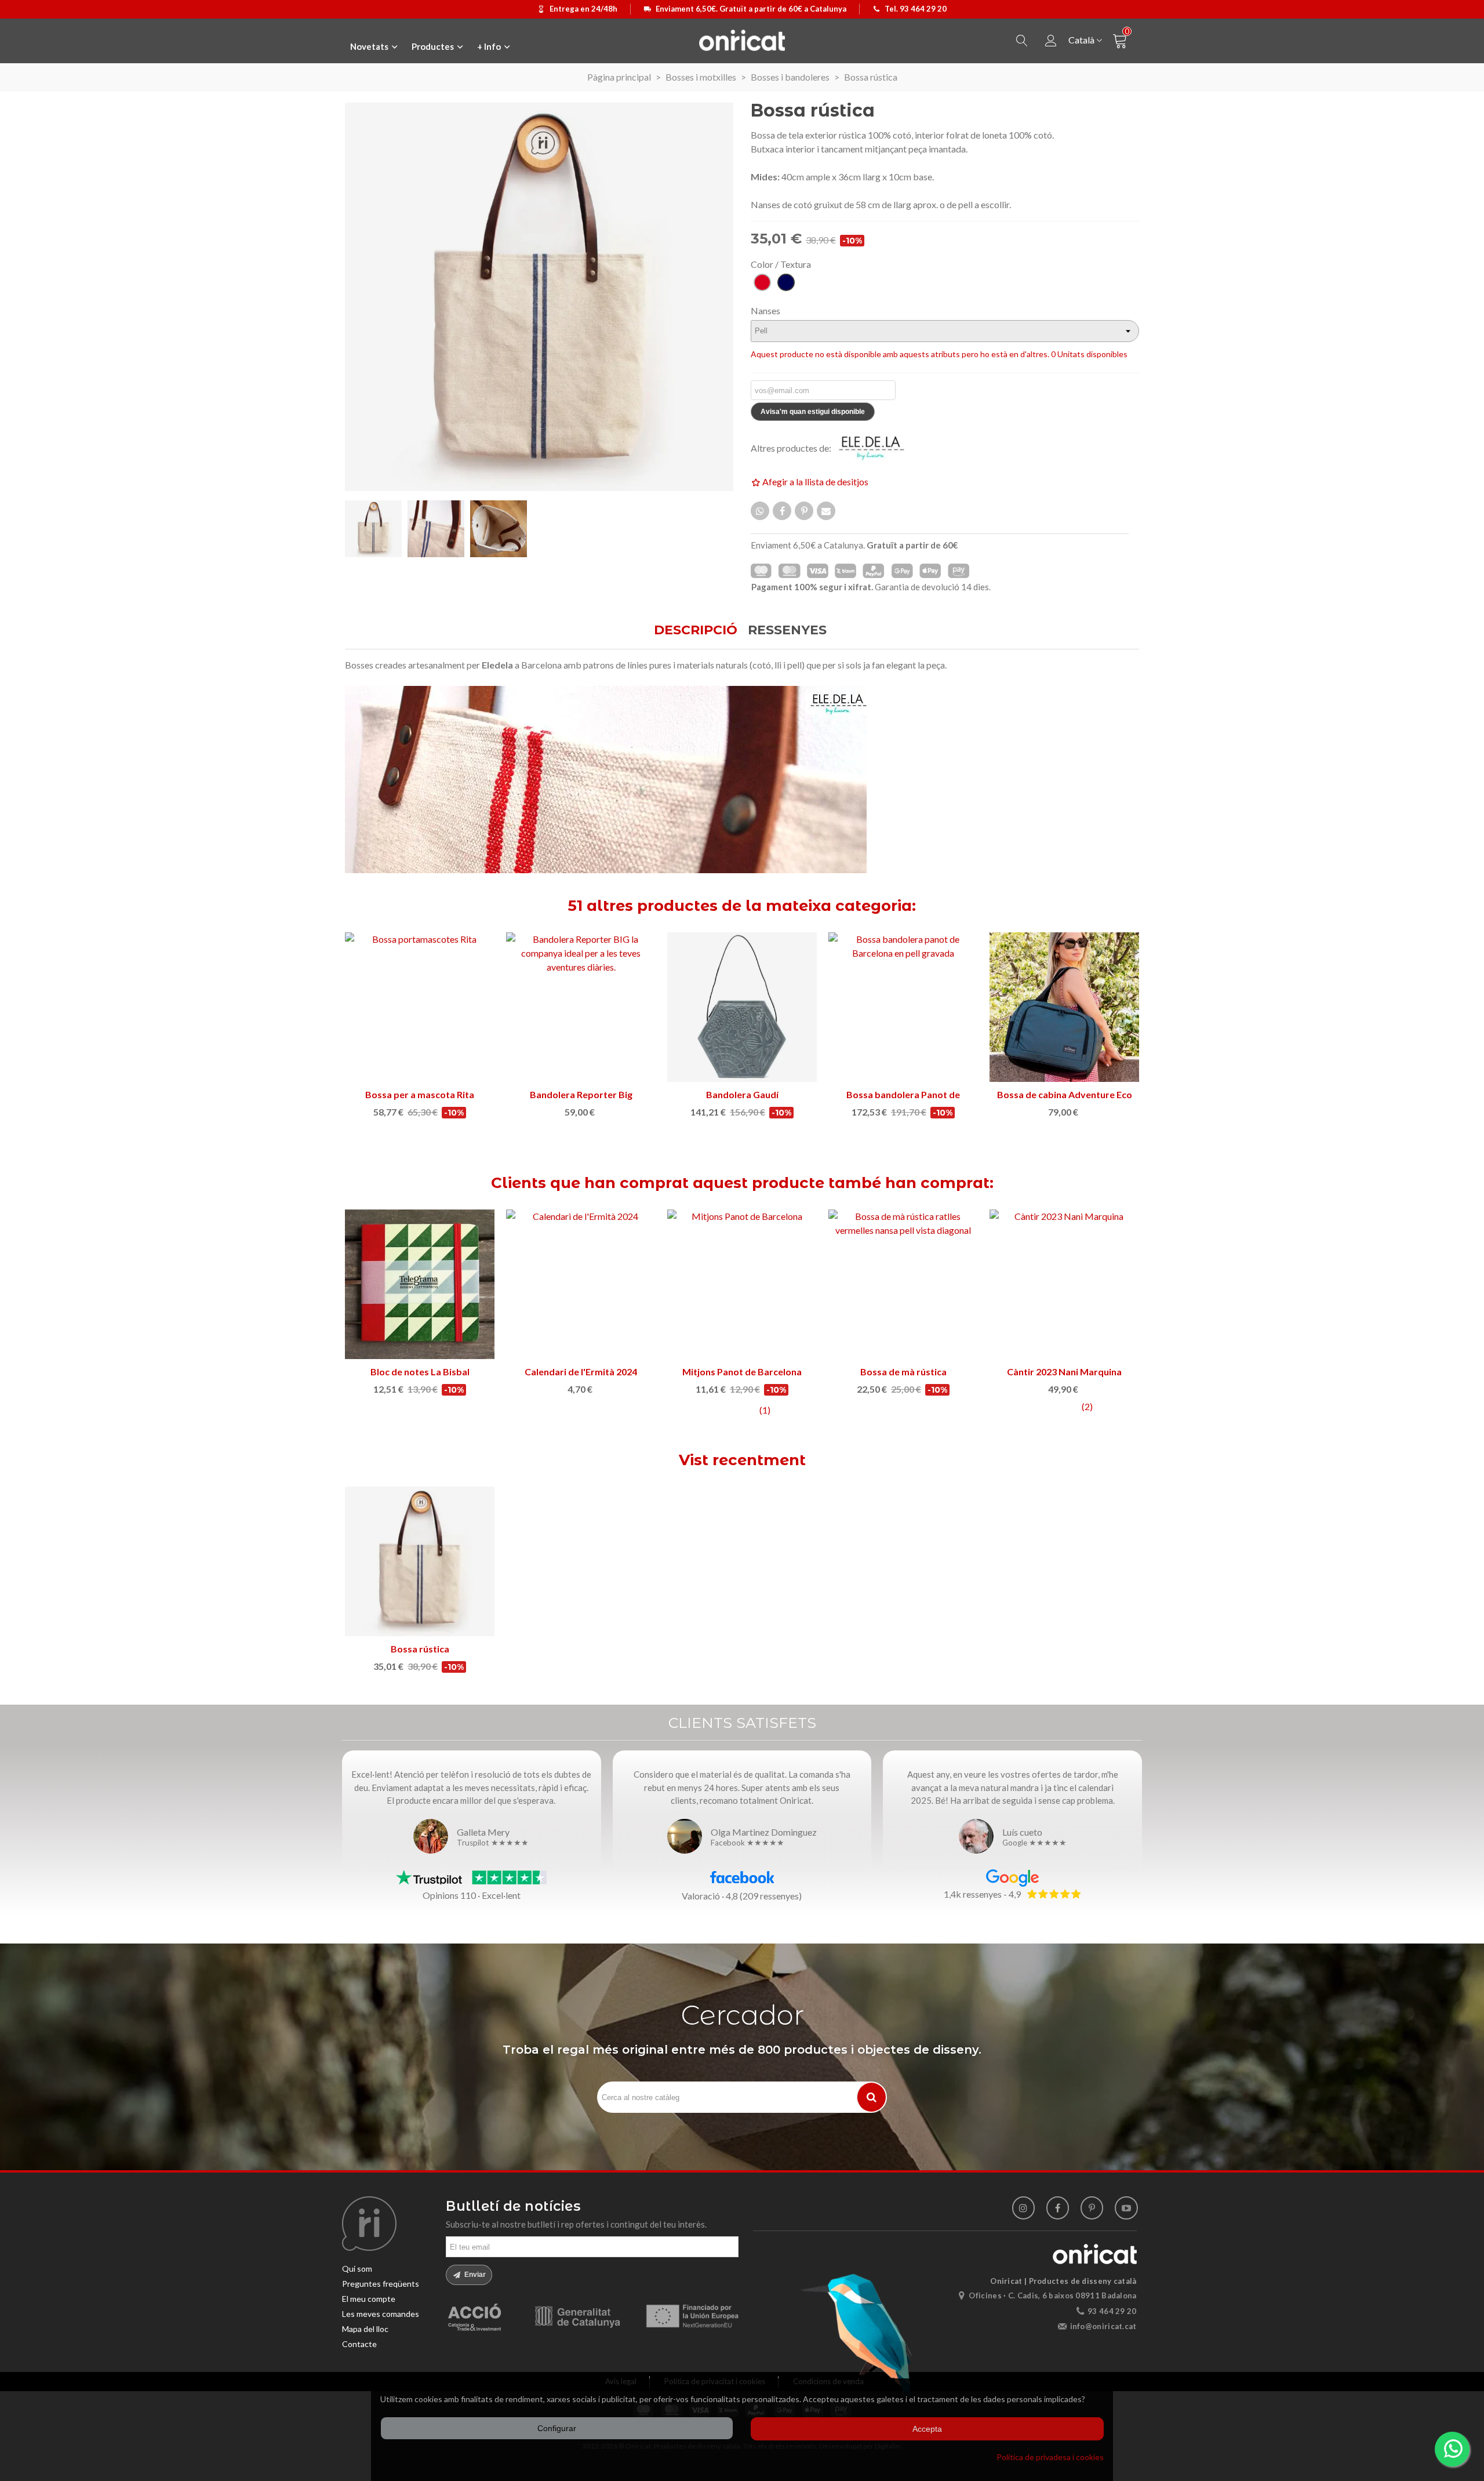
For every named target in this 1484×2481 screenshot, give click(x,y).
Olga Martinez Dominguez (764, 1832)
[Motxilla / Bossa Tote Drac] (1064, 1007)
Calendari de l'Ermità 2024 (581, 1372)
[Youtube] (1126, 2208)
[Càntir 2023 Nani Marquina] (1064, 1284)
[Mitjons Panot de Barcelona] (742, 1284)
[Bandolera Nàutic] (581, 1007)
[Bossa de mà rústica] (903, 1284)
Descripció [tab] (696, 630)
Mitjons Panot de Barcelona (742, 1372)
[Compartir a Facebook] (782, 511)
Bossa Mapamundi (742, 1094)
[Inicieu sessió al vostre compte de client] (1051, 41)
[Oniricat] (742, 40)
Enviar (474, 2275)
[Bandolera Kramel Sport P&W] (420, 1007)
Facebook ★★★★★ (748, 1843)
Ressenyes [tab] (787, 630)
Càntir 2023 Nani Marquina (1064, 1372)
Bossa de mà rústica (903, 1372)
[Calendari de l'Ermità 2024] (581, 1284)
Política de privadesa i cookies (1050, 2457)
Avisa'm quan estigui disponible (813, 412)
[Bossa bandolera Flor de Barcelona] (903, 1007)
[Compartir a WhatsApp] (760, 511)
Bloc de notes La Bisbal (420, 1372)
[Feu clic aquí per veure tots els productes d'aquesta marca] (878, 448)
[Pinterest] (1092, 2208)
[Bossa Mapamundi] (742, 1007)
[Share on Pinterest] (804, 511)
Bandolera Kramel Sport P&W (420, 1094)
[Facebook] (1058, 2208)
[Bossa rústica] (420, 1561)
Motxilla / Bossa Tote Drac (1065, 1094)
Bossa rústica (420, 1649)
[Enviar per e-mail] (826, 511)
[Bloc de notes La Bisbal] (420, 1284)
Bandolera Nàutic (581, 1094)
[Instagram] (1023, 2208)
